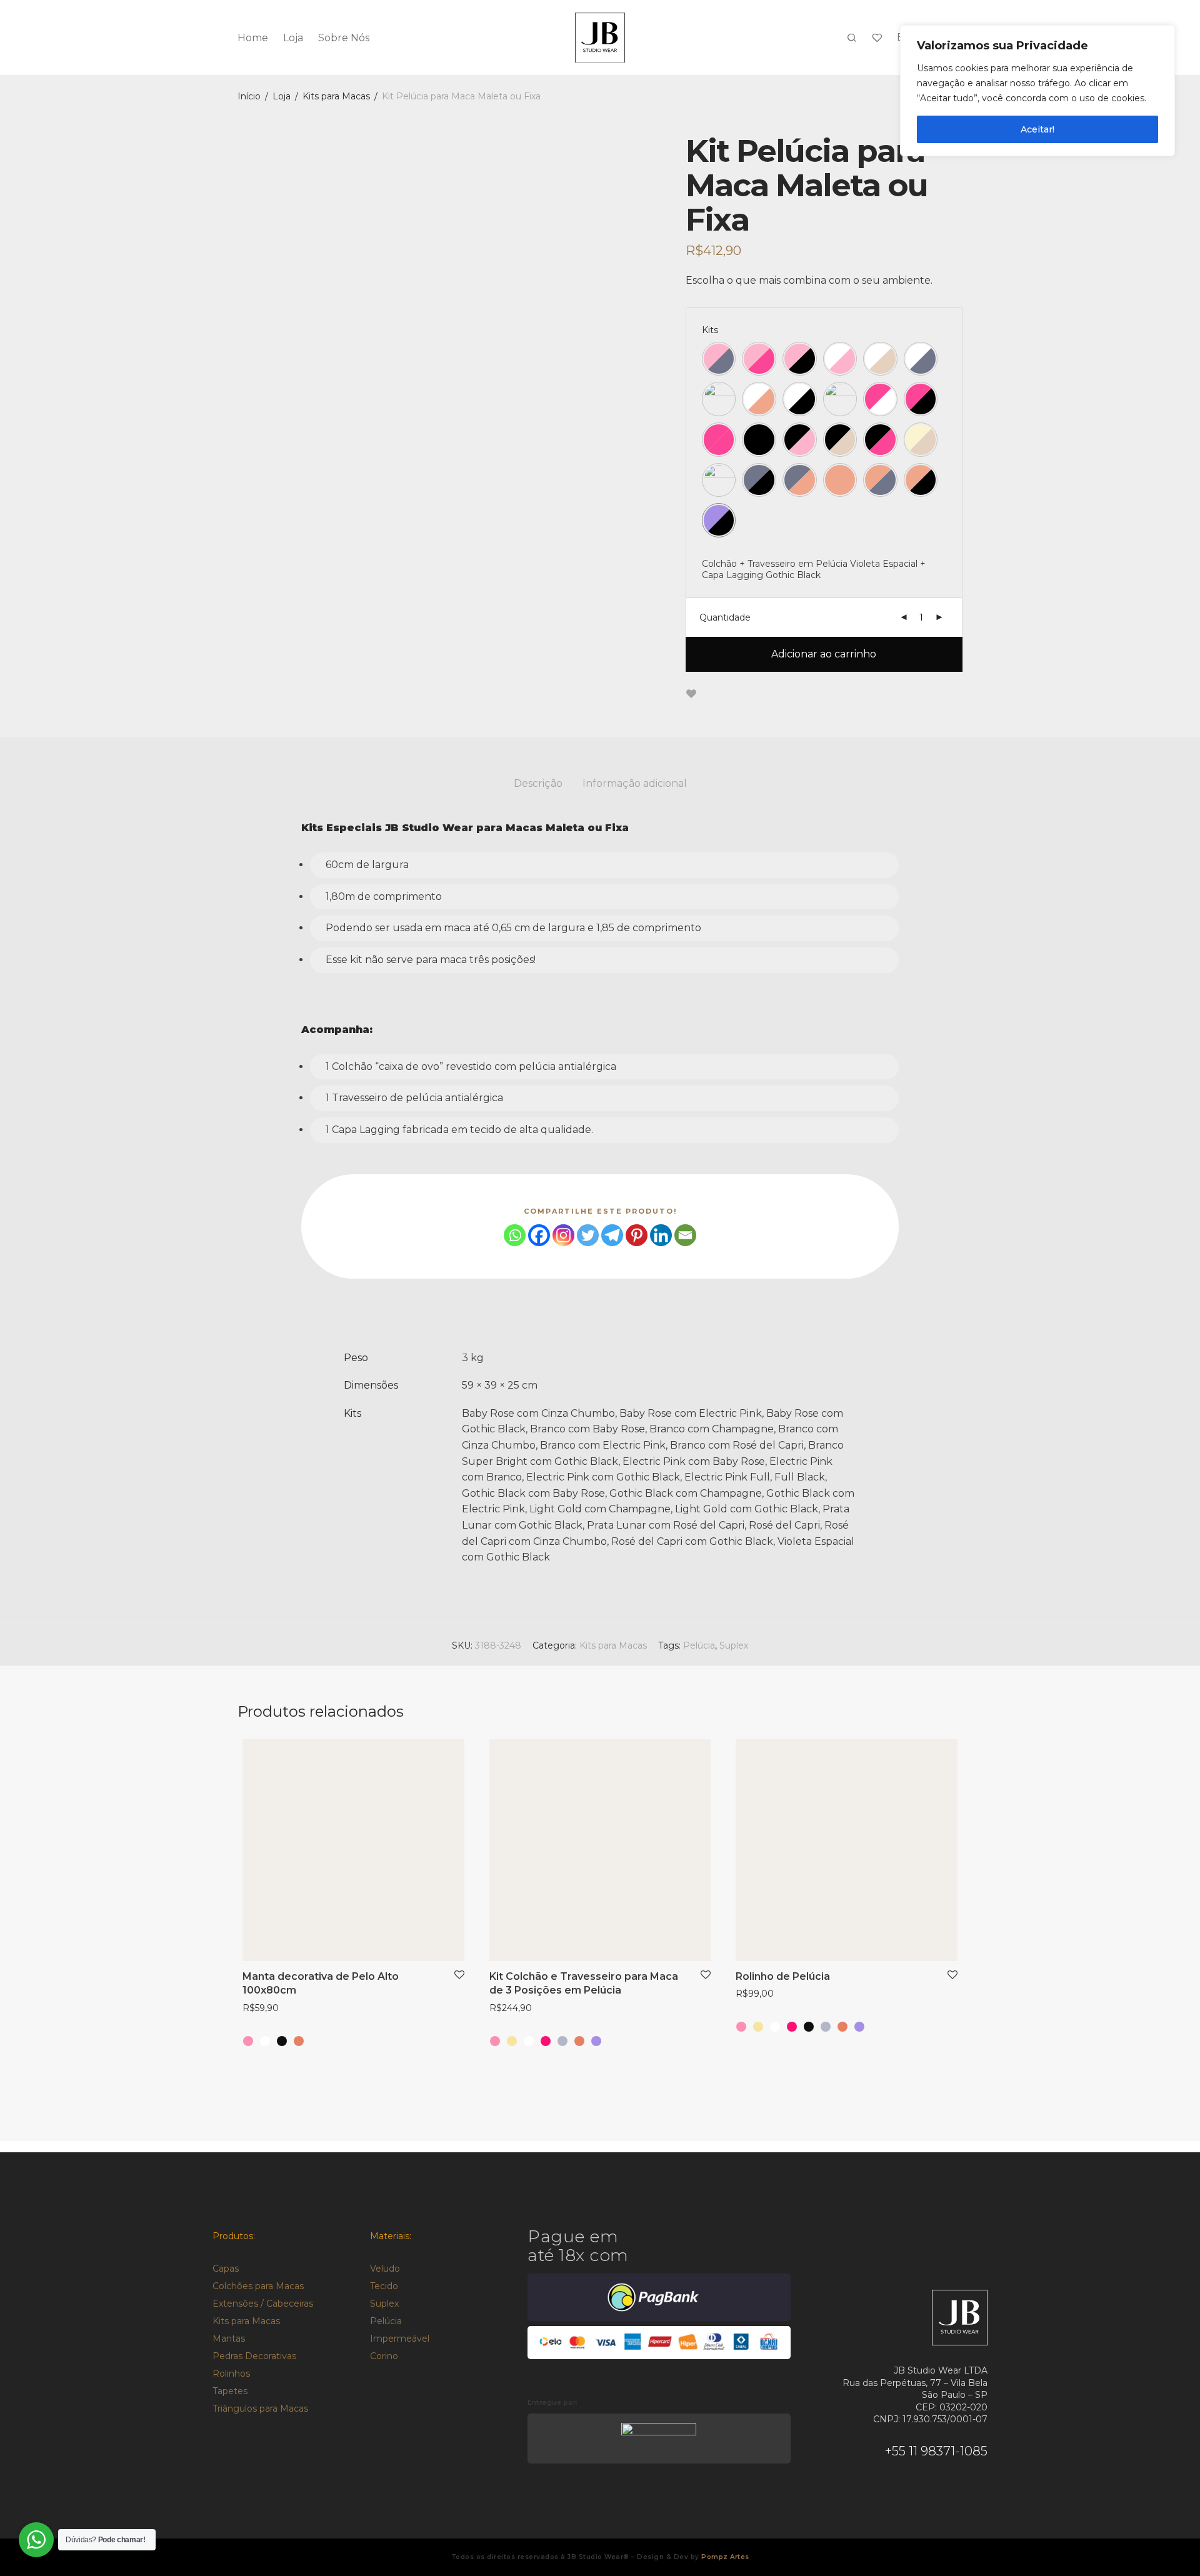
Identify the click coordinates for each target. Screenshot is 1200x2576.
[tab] (538, 784)
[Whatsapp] (515, 1235)
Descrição (538, 783)
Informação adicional (635, 783)
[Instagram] (563, 1235)
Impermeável (400, 2339)
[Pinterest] (637, 1235)
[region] (1037, 91)
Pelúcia (699, 1645)
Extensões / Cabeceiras (263, 2304)
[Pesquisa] (852, 38)
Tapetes (230, 2391)
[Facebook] (539, 1235)
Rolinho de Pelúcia (783, 1976)
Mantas (229, 2339)
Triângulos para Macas (260, 2409)
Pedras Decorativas (254, 2356)
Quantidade (725, 617)
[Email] (685, 1235)
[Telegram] (612, 1235)
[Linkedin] (661, 1235)
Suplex (734, 1645)
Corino (384, 2356)
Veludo (385, 2269)
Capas (226, 2269)
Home (253, 38)
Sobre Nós (344, 38)
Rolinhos (231, 2374)
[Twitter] (588, 1235)
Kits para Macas (336, 96)
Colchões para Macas (258, 2286)
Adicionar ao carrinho (824, 654)
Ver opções (261, 2009)
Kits (710, 330)
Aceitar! (1037, 129)
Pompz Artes (725, 2557)
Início (249, 96)
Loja (293, 38)
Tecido (384, 2286)
